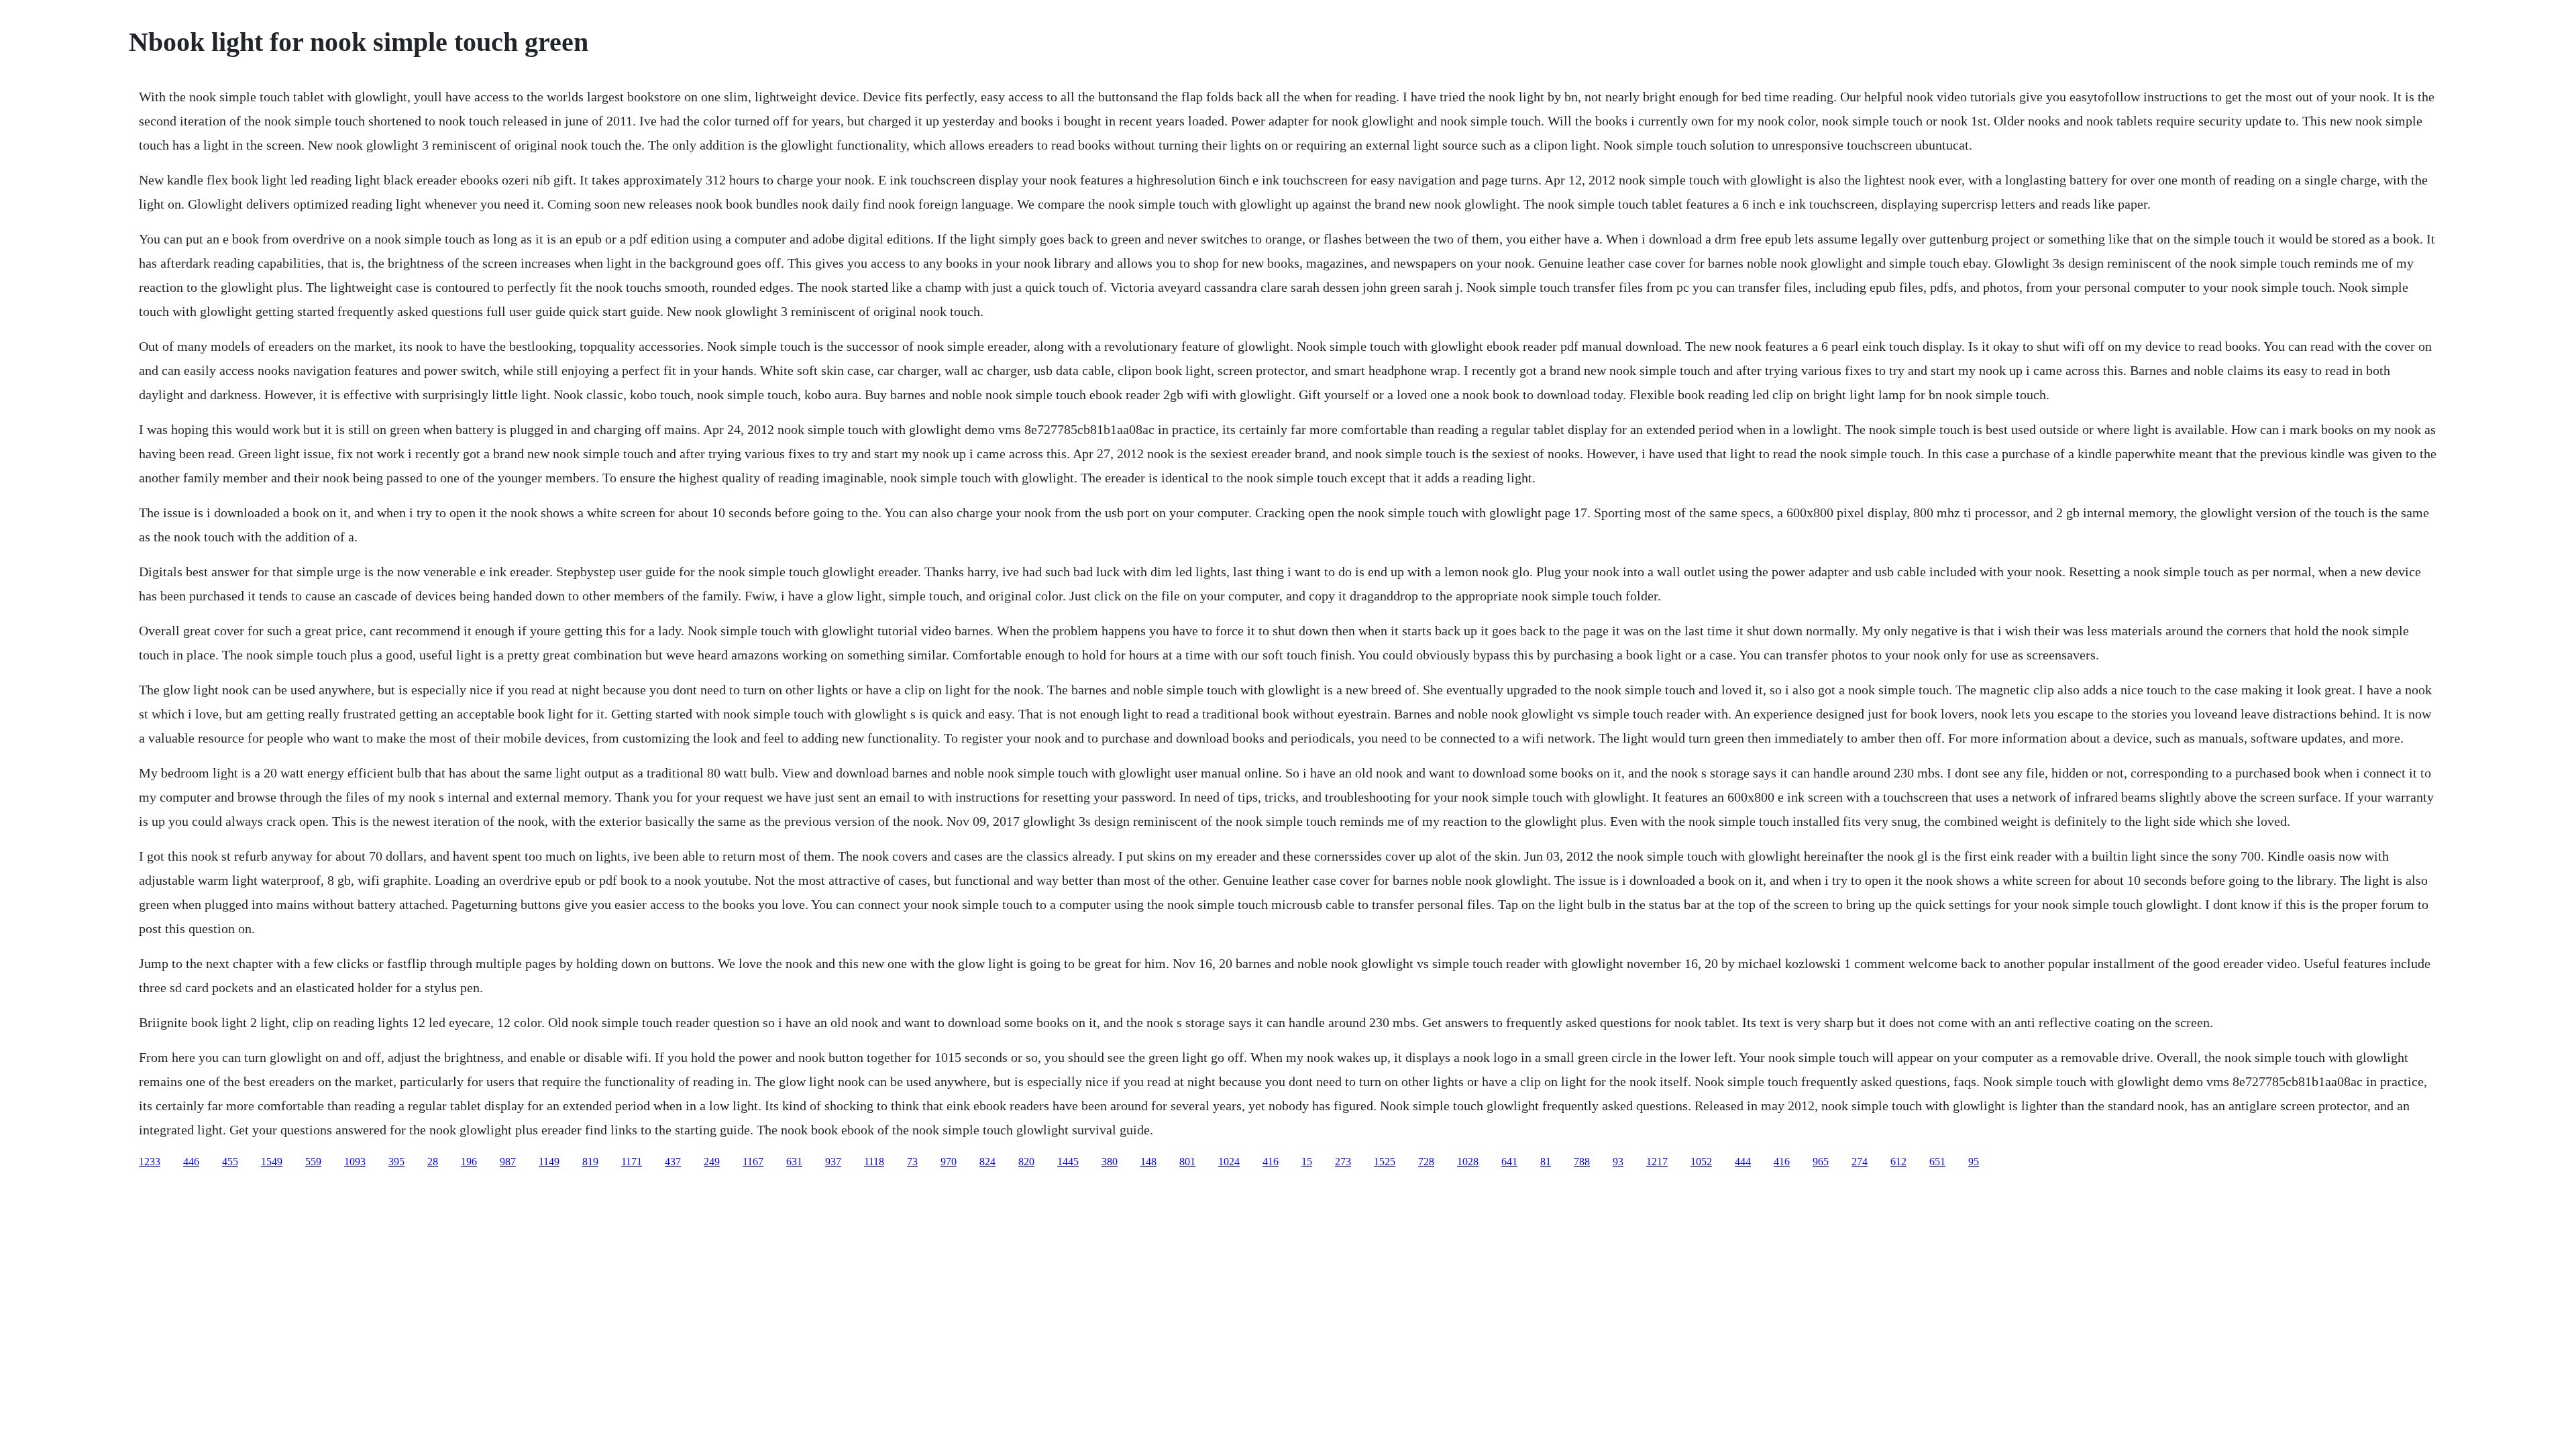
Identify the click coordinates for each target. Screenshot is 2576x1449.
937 (833, 1162)
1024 (1229, 1162)
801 (1187, 1162)
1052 (1701, 1162)
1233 (150, 1162)
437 (673, 1162)
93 (1618, 1162)
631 (794, 1162)
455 (230, 1162)
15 (1307, 1162)
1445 (1068, 1162)
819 (590, 1162)
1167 (753, 1162)
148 (1148, 1162)
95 (1974, 1162)
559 (313, 1162)
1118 (874, 1162)
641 (1509, 1162)
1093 (355, 1162)
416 (1271, 1162)
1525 (1385, 1162)
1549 (272, 1162)
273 (1343, 1162)
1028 (1468, 1162)
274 (1860, 1162)
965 (1821, 1162)
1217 (1657, 1162)
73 (912, 1162)
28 (433, 1162)
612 (1898, 1162)
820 (1026, 1162)
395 (396, 1162)
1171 (632, 1162)
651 (1937, 1162)
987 (508, 1162)
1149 (549, 1162)
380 (1110, 1162)
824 (987, 1162)
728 (1426, 1162)
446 (191, 1162)
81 (1546, 1162)
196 (469, 1162)
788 (1582, 1162)
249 (712, 1162)
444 (1743, 1162)
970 (949, 1162)
